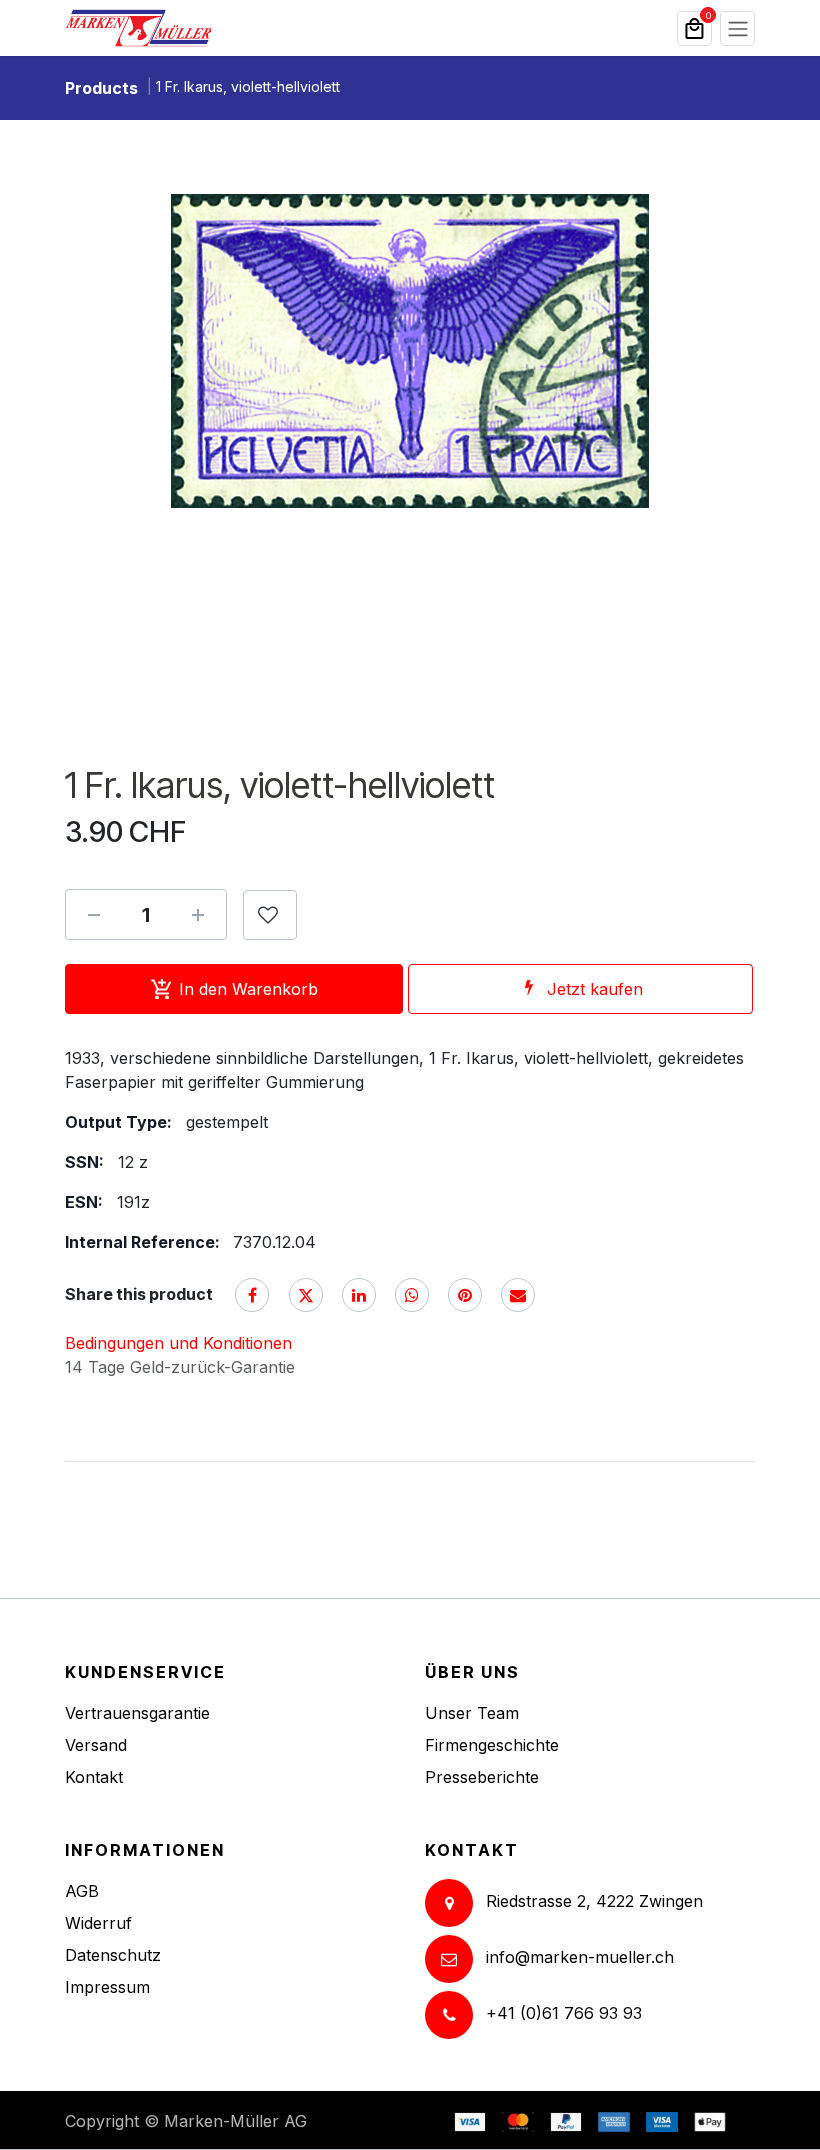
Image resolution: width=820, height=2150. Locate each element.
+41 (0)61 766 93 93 (564, 2014)
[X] (306, 1295)
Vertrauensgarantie (137, 1713)
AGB (82, 1891)
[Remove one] (94, 915)
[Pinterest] (465, 1295)
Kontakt (94, 1777)
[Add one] (198, 915)
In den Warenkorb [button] (248, 989)
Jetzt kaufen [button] (595, 989)
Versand (96, 1745)
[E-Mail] (518, 1295)
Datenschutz (113, 1955)
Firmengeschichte (492, 1745)
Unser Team (472, 1713)
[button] (270, 915)
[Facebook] (252, 1295)
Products (101, 88)
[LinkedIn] (359, 1295)
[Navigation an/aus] (737, 28)
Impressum (107, 1987)
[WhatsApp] (412, 1295)
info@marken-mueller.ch (580, 1958)
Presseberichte (482, 1777)
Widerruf (98, 1923)
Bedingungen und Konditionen (178, 1343)
